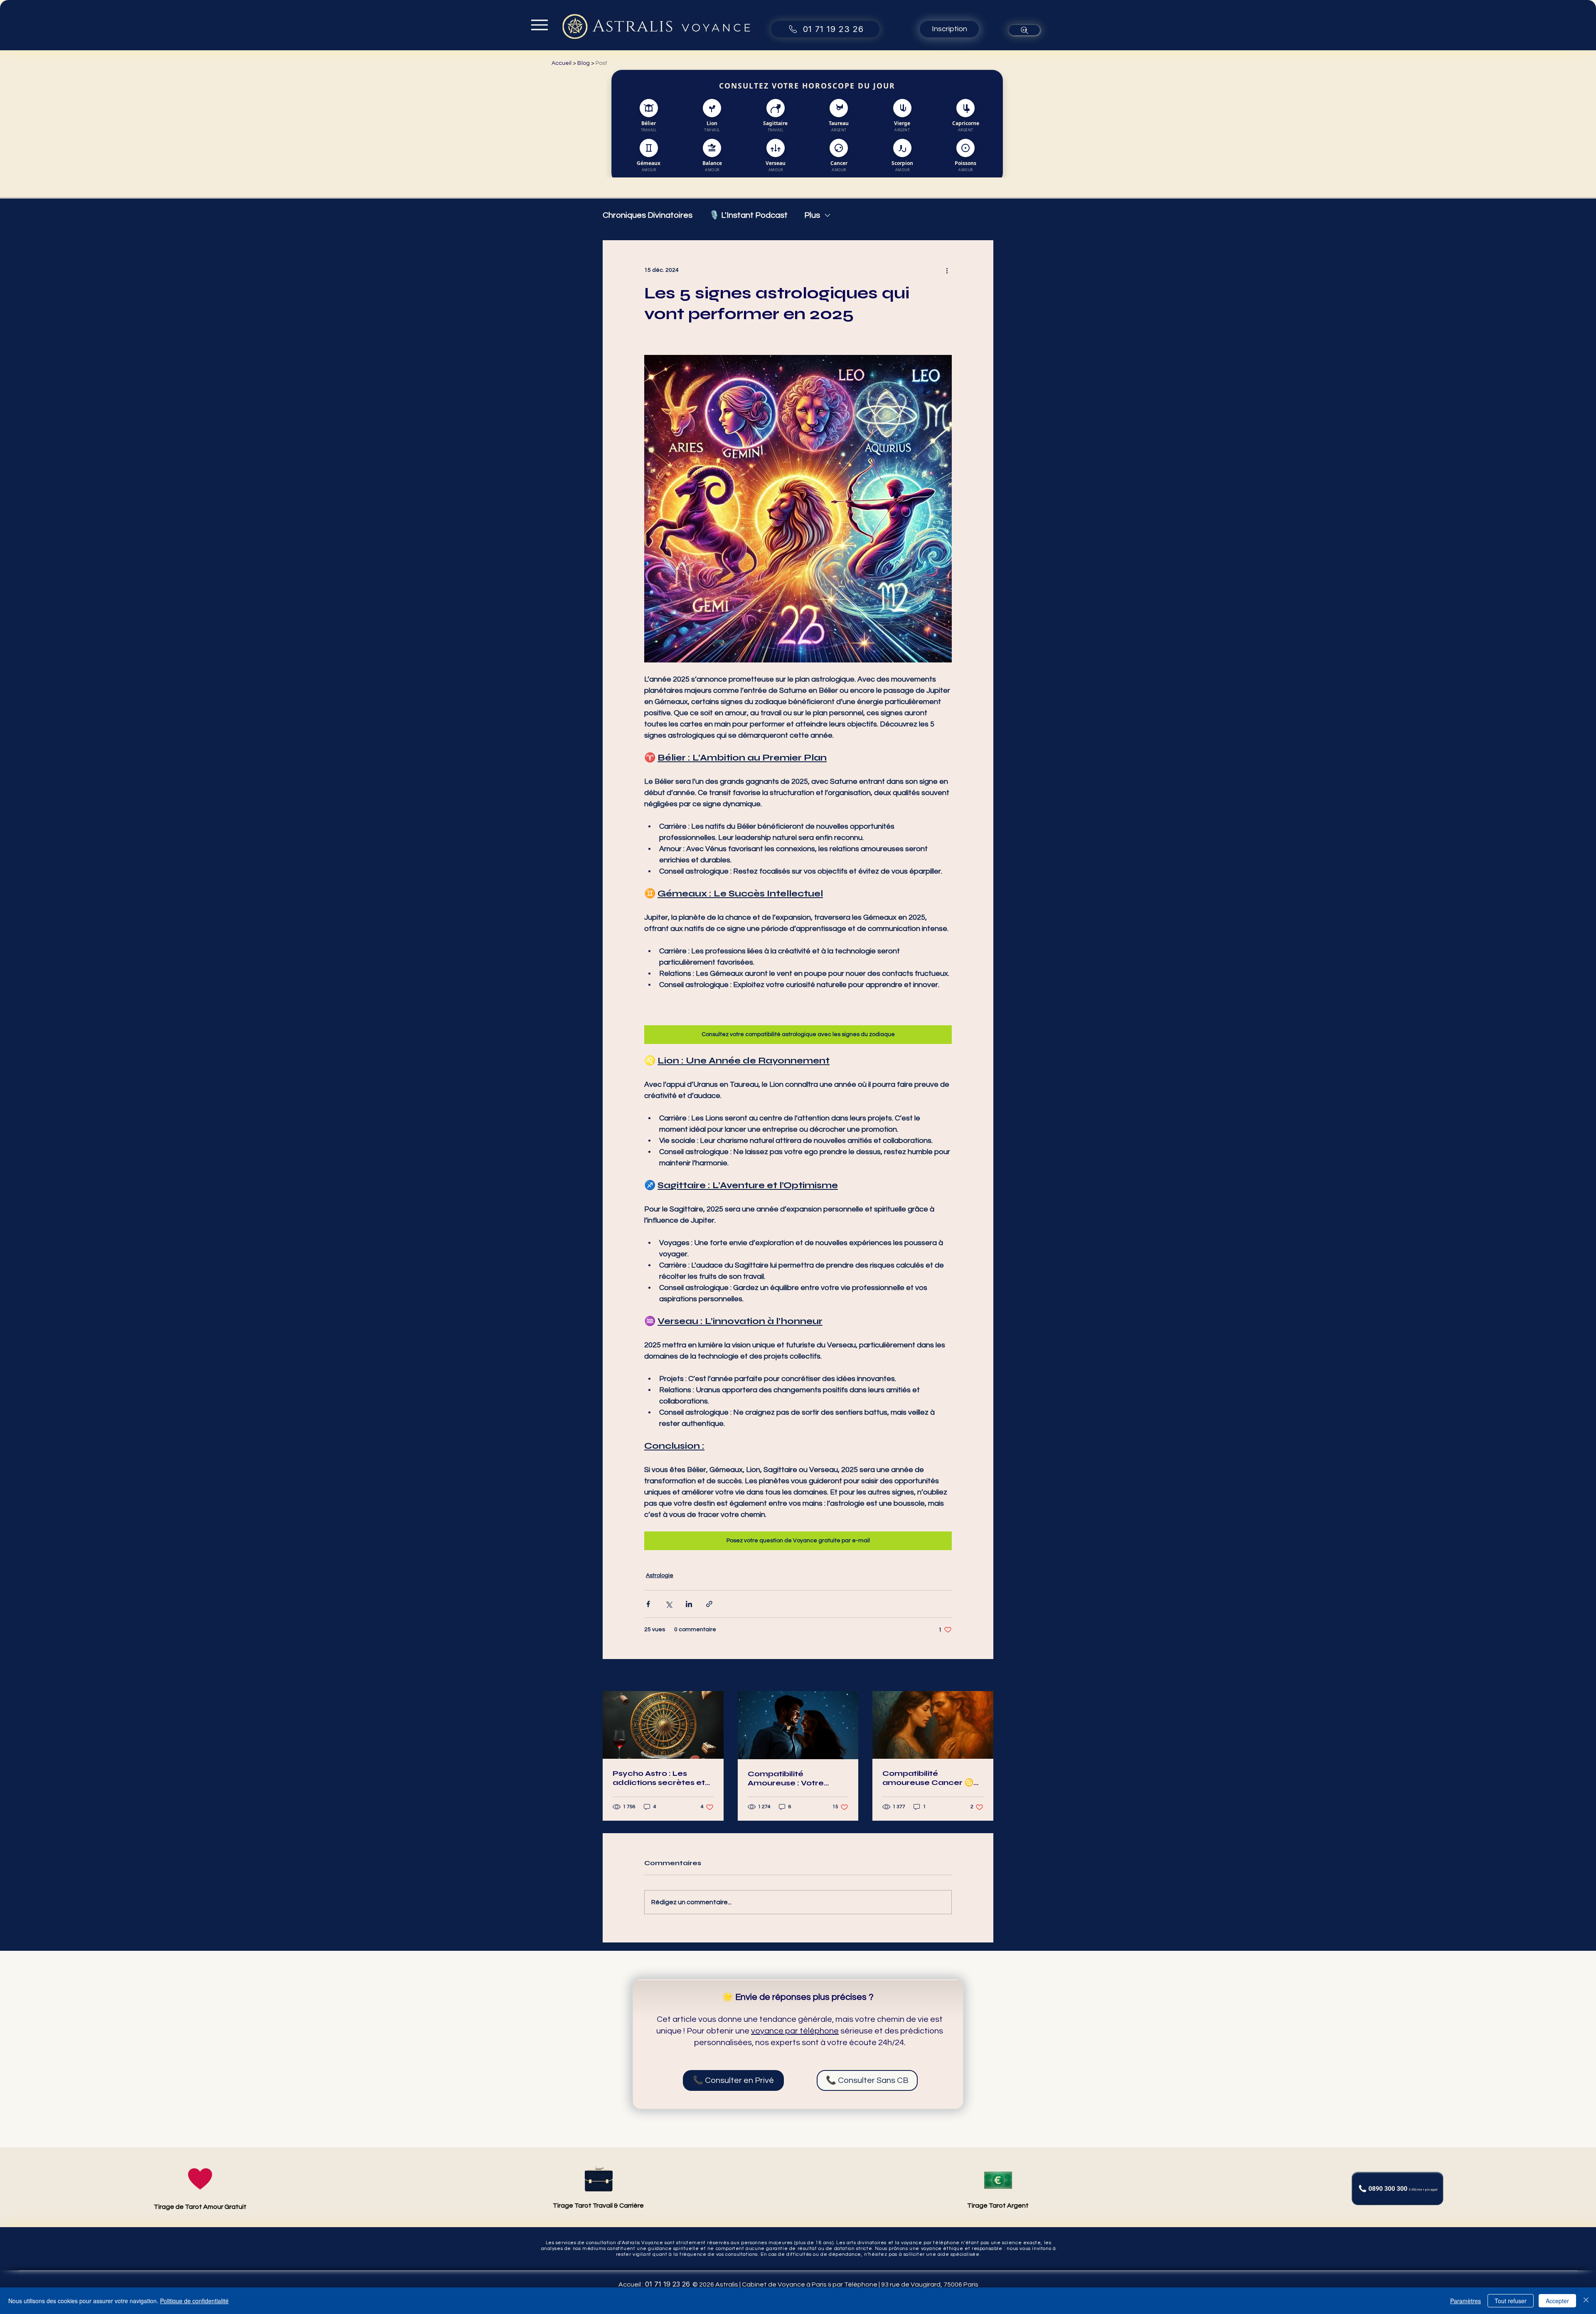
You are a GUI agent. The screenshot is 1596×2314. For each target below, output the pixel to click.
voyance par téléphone (795, 2031)
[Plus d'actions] (947, 270)
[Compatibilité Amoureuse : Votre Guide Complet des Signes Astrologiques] (798, 1725)
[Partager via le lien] (709, 1604)
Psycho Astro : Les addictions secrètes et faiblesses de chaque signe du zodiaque (659, 1778)
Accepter (1557, 2301)
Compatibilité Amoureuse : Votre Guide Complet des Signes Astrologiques (791, 1778)
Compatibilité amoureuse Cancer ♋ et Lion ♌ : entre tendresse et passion (928, 1778)
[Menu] (539, 25)
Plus (812, 215)
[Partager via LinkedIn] (689, 1604)
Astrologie (660, 1575)
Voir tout (982, 1676)
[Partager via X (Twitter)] (669, 1604)
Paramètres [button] (1465, 2301)
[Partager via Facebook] (648, 1604)
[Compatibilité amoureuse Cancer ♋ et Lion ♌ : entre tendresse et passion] (933, 1725)
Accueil (562, 63)
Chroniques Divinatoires (648, 215)
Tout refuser (1511, 2301)
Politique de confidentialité (194, 2301)
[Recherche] (1024, 30)
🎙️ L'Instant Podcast (748, 215)
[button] (949, 29)
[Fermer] (1586, 2301)
